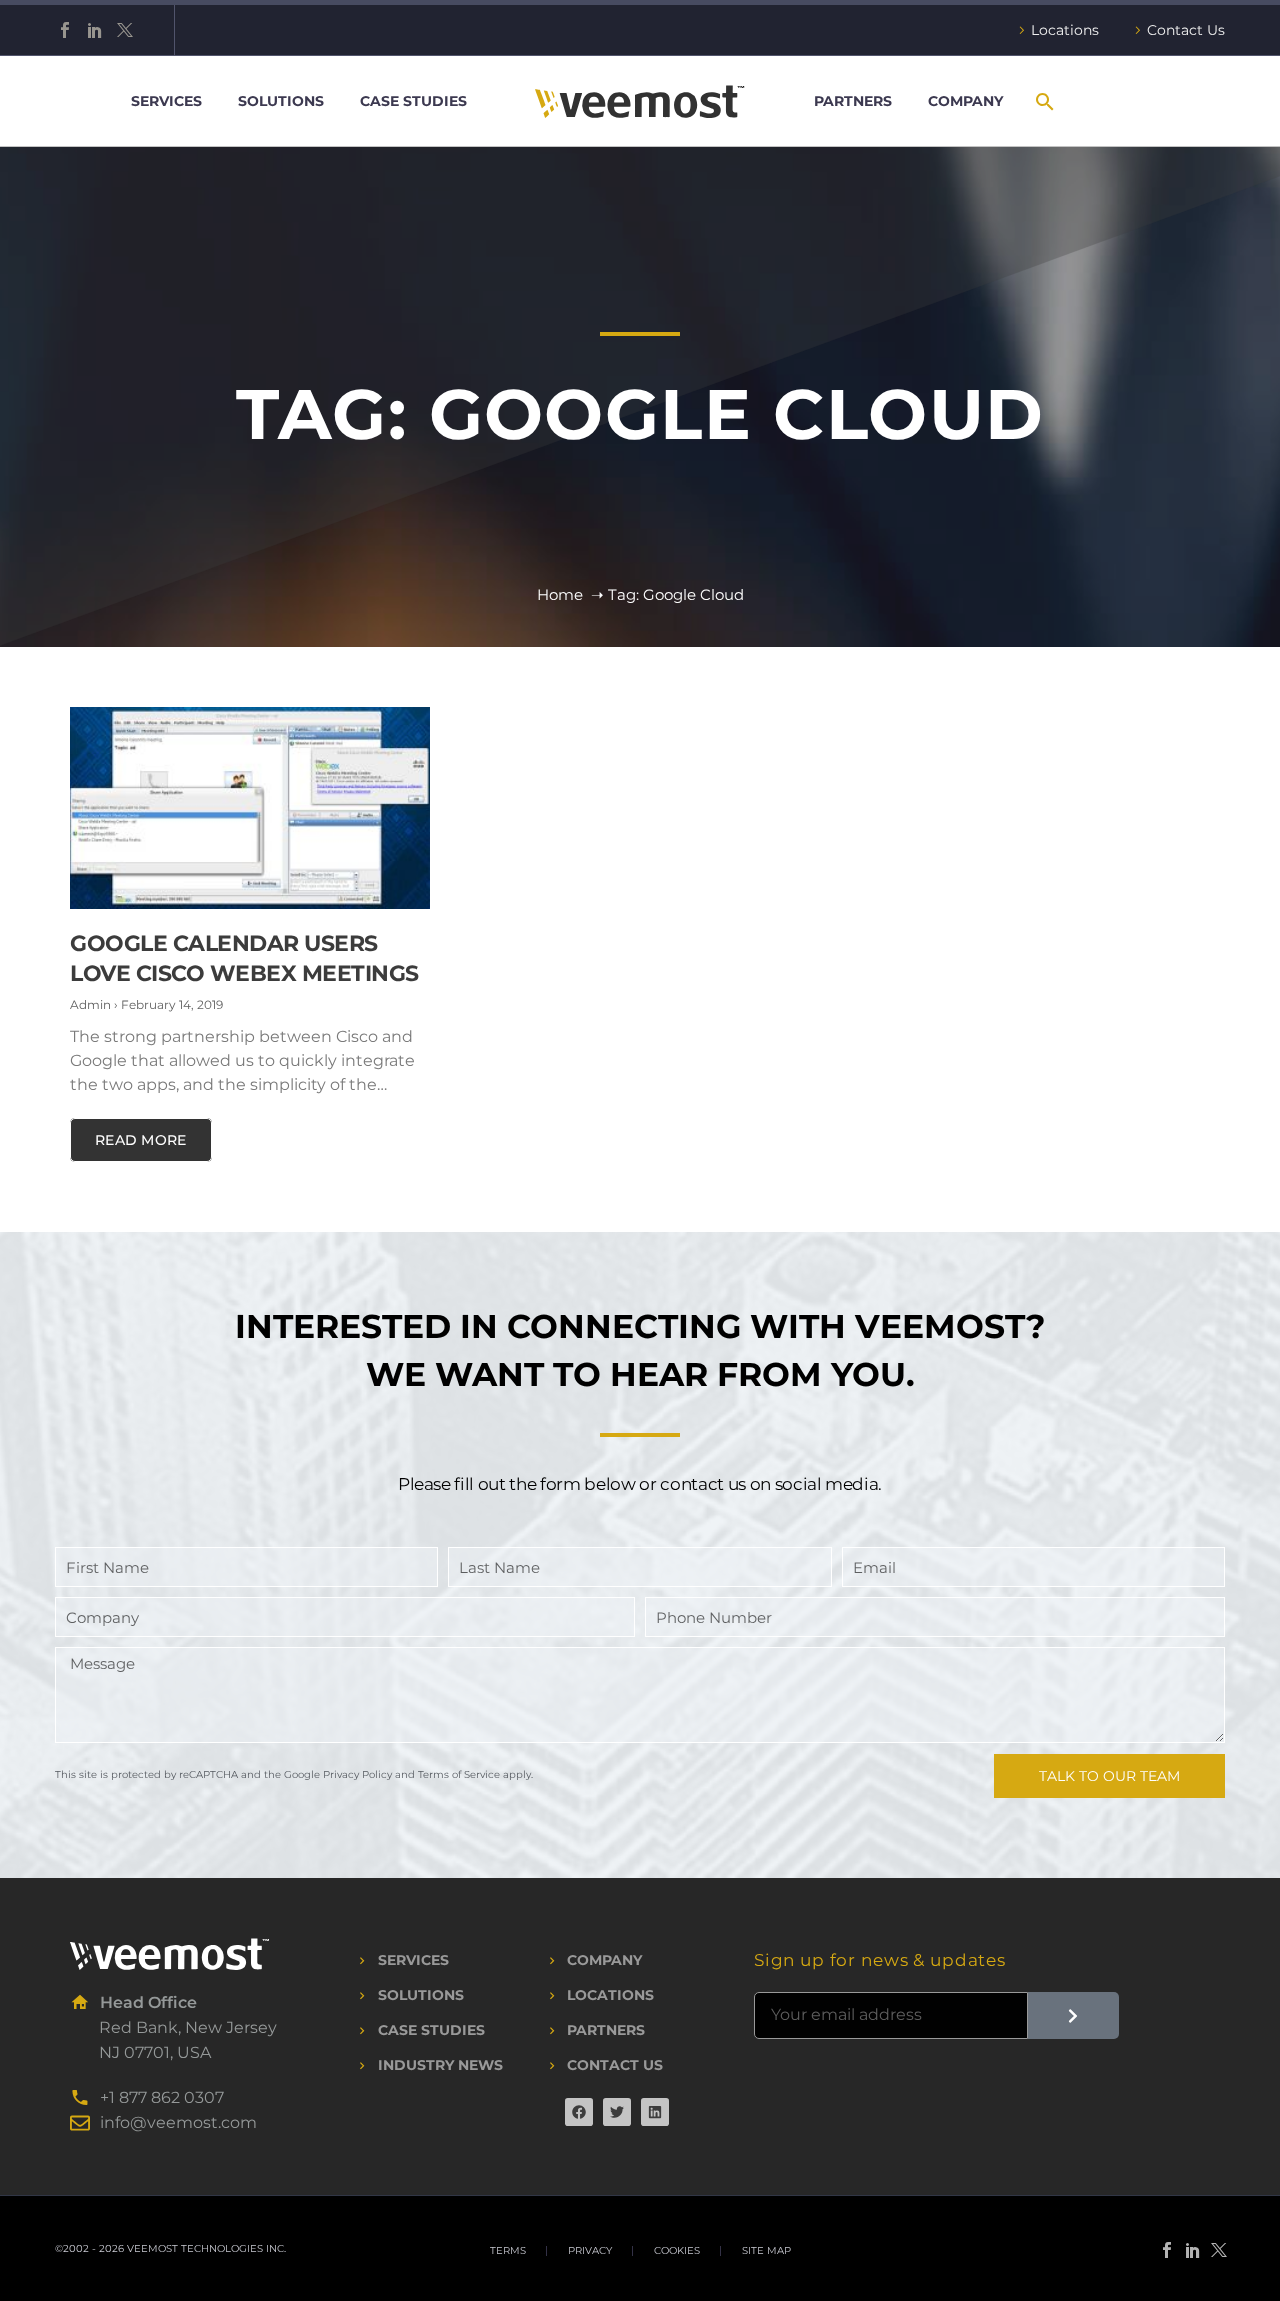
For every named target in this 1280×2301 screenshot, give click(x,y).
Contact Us (1186, 30)
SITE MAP (766, 2251)
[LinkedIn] (95, 30)
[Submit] (1073, 2015)
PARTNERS (853, 101)
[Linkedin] (655, 2112)
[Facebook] (65, 30)
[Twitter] (125, 30)
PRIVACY (590, 2251)
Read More (141, 1140)
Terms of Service (459, 1774)
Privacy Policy (357, 1774)
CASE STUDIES (413, 101)
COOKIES (677, 2251)
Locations (1065, 30)
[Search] (1043, 101)
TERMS (508, 2251)
